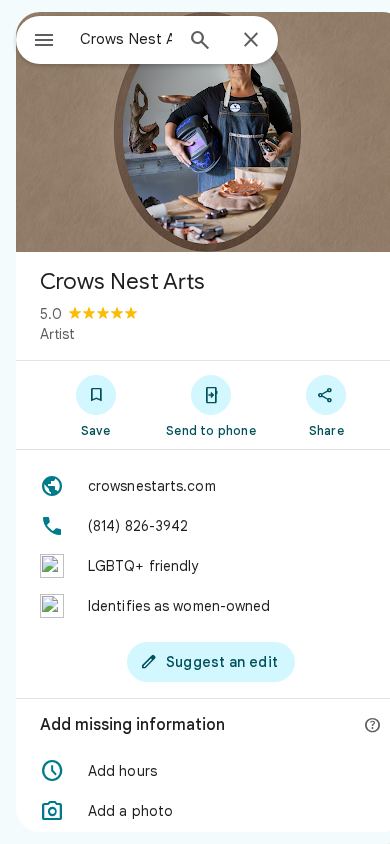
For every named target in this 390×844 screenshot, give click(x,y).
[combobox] (126, 39)
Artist (57, 334)
